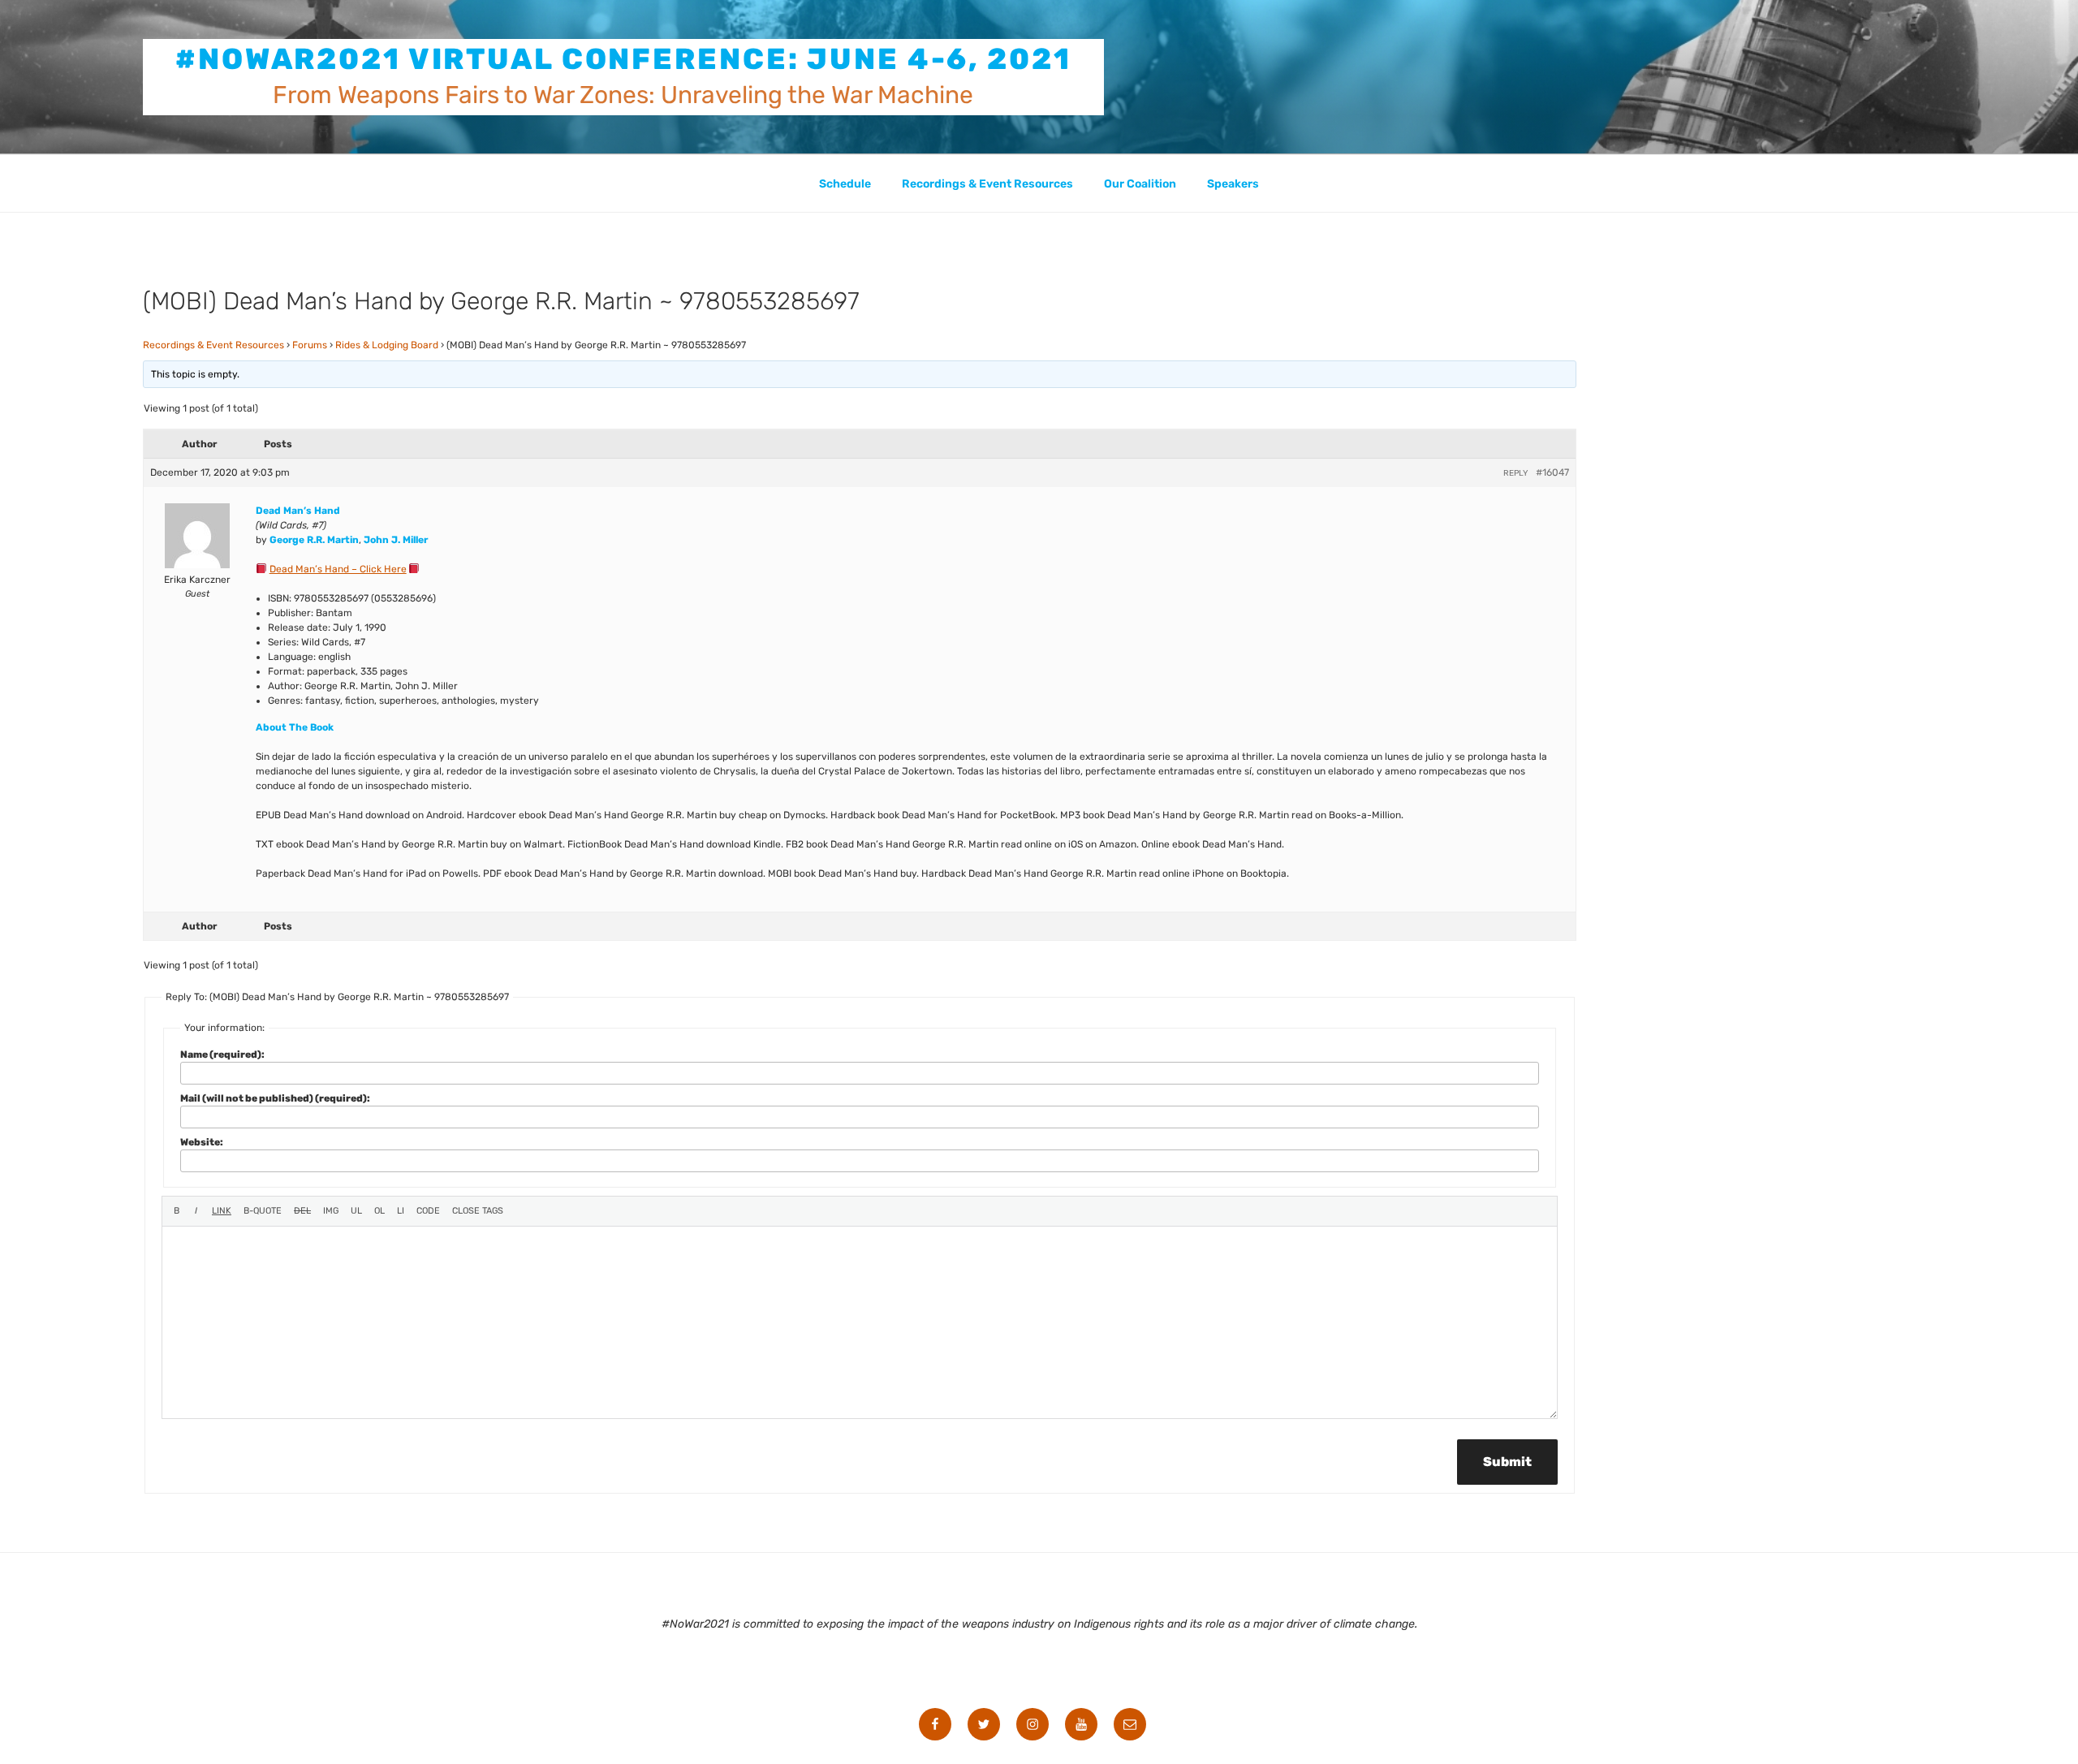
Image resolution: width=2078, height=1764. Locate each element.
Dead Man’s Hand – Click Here (338, 569)
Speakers (1233, 184)
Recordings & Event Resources (987, 184)
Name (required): (222, 1055)
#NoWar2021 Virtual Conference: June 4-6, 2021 (623, 59)
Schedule (845, 184)
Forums (310, 345)
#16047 (1552, 472)
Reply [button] (1515, 473)
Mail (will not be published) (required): (275, 1098)
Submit (1507, 1462)
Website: (202, 1142)
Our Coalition (1140, 184)
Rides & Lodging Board (387, 345)
